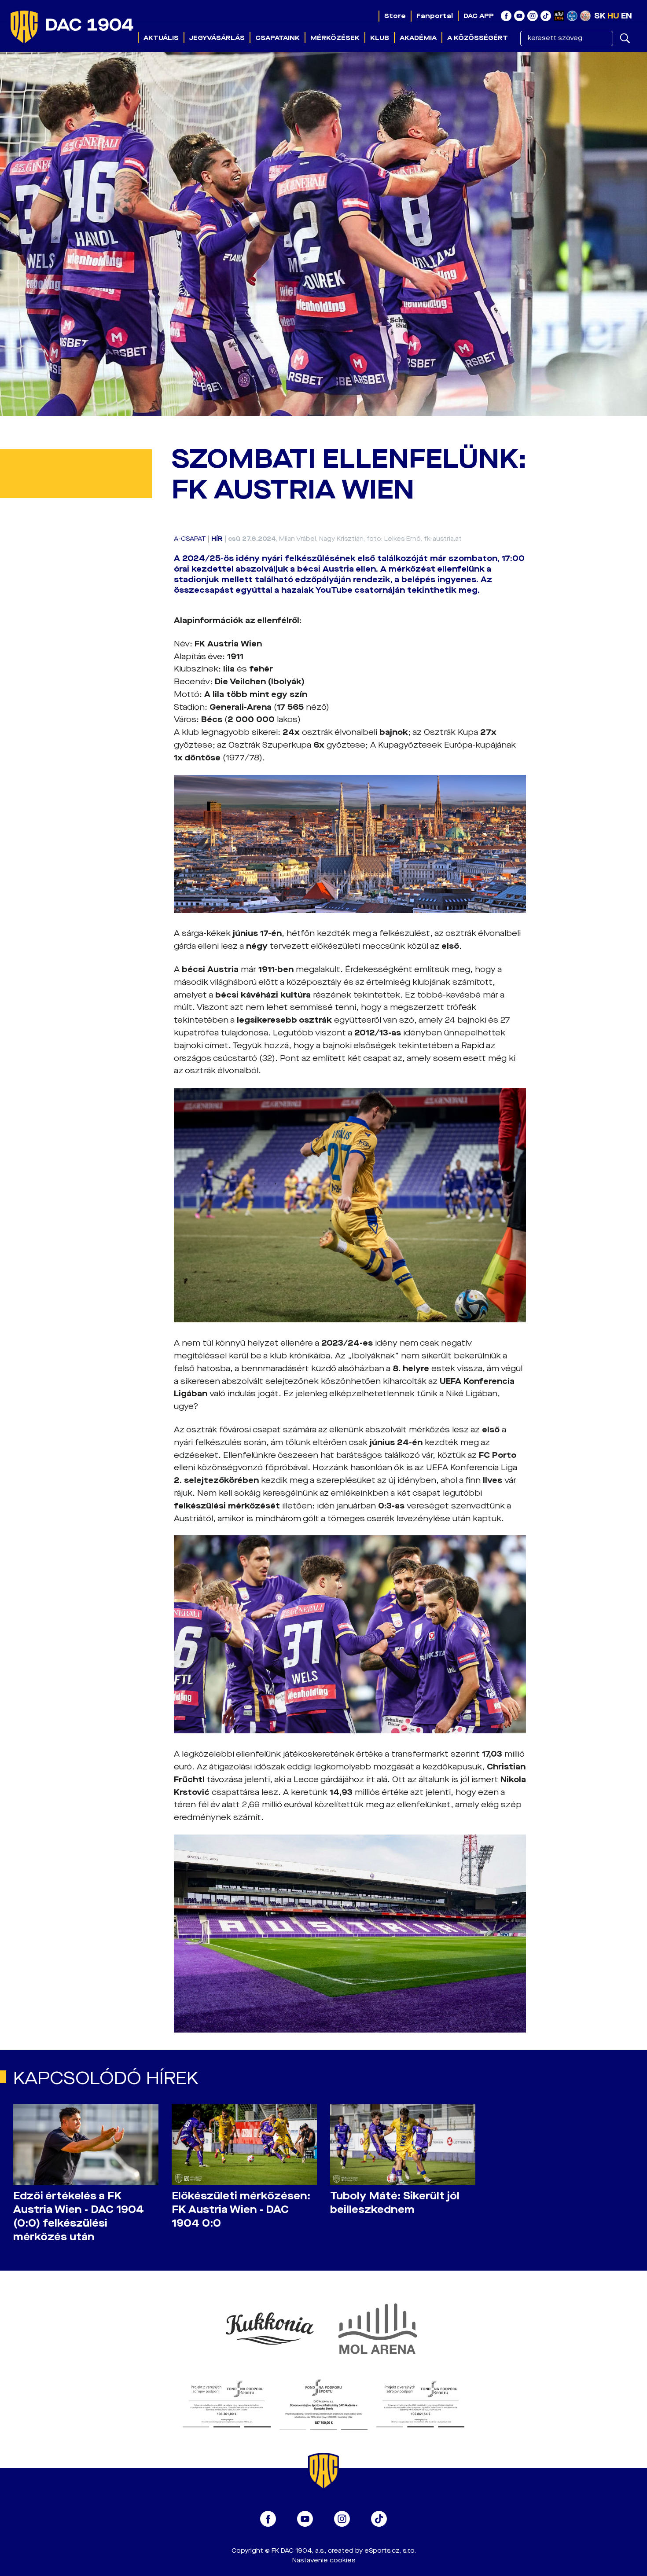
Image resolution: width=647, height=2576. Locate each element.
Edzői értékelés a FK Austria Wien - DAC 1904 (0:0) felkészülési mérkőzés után (79, 2216)
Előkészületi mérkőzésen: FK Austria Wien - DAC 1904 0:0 (241, 2210)
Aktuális (161, 38)
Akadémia (418, 38)
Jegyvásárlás (217, 38)
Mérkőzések (335, 38)
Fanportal (435, 16)
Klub (380, 38)
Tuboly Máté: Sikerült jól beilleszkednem (395, 2203)
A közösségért (478, 38)
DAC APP (479, 16)
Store (395, 16)
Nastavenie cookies (324, 2560)
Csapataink (278, 38)
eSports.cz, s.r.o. (390, 2551)
